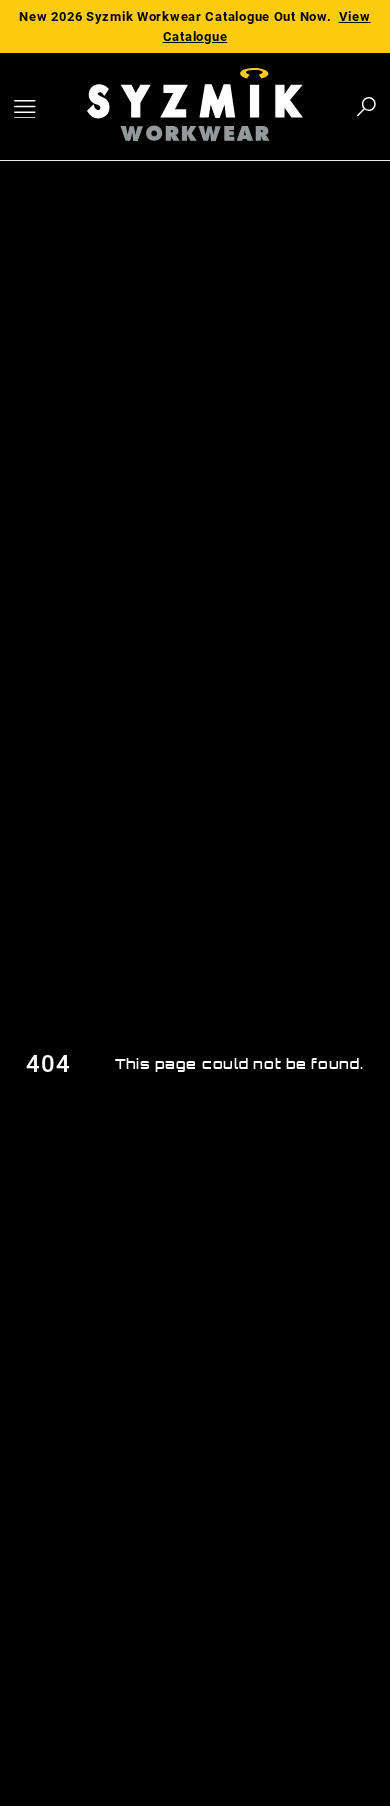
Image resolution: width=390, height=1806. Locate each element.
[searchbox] (256, 106)
